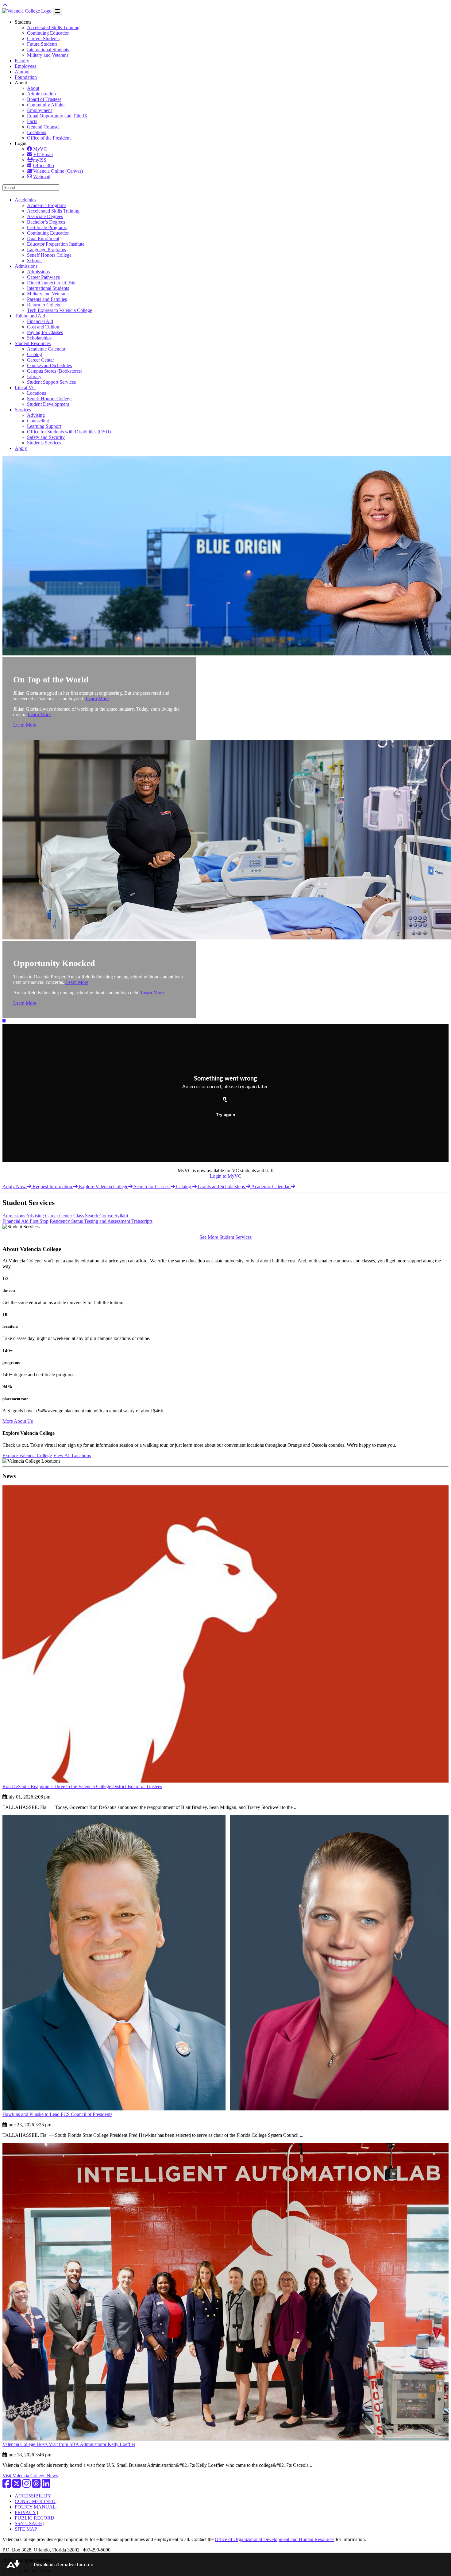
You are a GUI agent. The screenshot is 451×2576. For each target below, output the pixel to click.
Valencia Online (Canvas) (58, 171)
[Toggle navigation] (58, 11)
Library (34, 376)
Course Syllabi (114, 1216)
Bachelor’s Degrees (46, 222)
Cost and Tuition (43, 327)
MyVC (40, 149)
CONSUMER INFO (35, 2501)
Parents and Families (47, 299)
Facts (32, 121)
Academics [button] (25, 200)
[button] (4, 1021)
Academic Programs (47, 205)
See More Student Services (225, 1237)
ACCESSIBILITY (33, 2496)
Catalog (35, 354)
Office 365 (44, 165)
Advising (36, 415)
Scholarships (39, 338)
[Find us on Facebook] (7, 2485)
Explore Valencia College (104, 1186)
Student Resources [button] (33, 343)
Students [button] (23, 22)
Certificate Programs (47, 227)
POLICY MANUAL (35, 2507)
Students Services (44, 443)
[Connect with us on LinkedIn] (46, 2485)
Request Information (53, 1186)
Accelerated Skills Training (53, 27)
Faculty (22, 61)
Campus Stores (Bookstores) (55, 371)
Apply (21, 448)
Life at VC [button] (25, 388)
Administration (41, 94)
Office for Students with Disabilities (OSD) (69, 432)
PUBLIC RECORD (35, 2518)
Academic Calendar (46, 349)
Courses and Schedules (49, 365)
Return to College (44, 305)
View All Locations (72, 1455)
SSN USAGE (28, 2523)
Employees (25, 66)
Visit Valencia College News (30, 2476)
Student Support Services (51, 382)
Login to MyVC (226, 1176)
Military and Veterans (48, 55)
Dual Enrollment (43, 238)
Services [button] (23, 410)
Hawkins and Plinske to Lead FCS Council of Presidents (57, 2114)
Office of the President (49, 138)
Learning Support (44, 426)
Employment (39, 110)
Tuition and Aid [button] (30, 316)
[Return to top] (5, 5)
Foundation (26, 77)
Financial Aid (40, 321)
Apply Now (15, 1186)
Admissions (38, 272)
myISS (40, 160)
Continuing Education (48, 33)
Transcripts (142, 1221)
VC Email (43, 154)
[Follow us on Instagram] (26, 2485)
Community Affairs (46, 105)
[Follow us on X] (17, 2485)
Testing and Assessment (108, 1221)
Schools (35, 261)
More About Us (18, 1421)
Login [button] (21, 143)
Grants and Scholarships (222, 1186)
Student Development (48, 404)
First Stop (39, 1221)
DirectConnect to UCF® (51, 283)
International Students (48, 50)
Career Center (40, 360)
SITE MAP (26, 2529)
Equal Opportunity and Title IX (57, 116)
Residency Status (67, 1221)
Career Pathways (43, 277)
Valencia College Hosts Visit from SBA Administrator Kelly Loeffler (69, 2444)
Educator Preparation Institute (56, 244)
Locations (37, 132)
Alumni (22, 72)
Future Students (42, 44)
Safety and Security (46, 437)
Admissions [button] (26, 266)
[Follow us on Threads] (36, 2485)
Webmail (42, 177)
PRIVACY (25, 2512)
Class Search (86, 1216)
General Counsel (43, 127)
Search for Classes (152, 1186)
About (33, 88)
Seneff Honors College (49, 255)
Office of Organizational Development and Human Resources (275, 2539)
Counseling (38, 421)
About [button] (21, 83)
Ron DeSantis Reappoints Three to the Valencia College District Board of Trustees (82, 1786)
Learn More (97, 699)
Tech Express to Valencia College (60, 310)
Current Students (43, 38)
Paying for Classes (45, 332)
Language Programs (46, 250)
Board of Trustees (44, 99)
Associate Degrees (45, 216)
